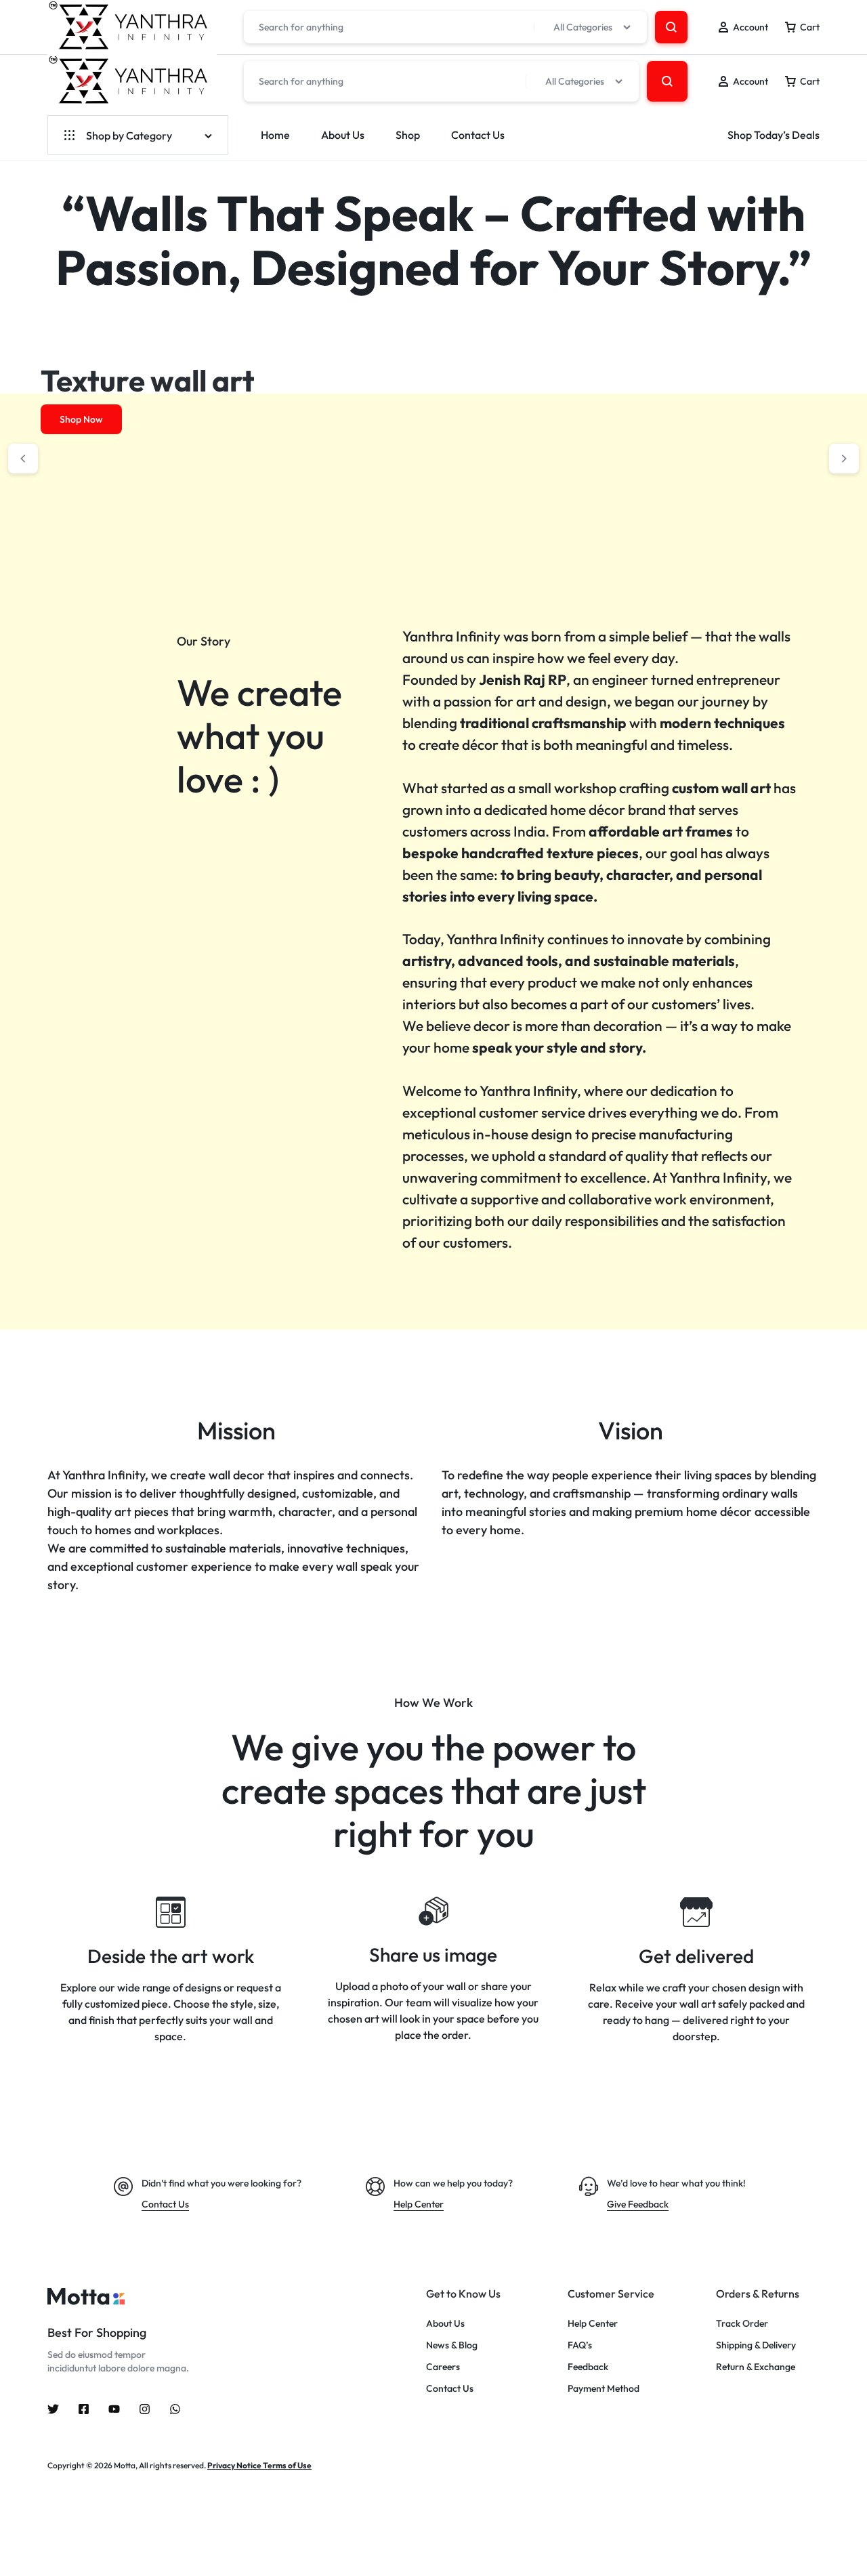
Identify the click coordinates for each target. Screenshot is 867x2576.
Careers (443, 2367)
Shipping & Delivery (756, 2345)
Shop (408, 135)
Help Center (593, 2324)
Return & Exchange (756, 2367)
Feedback (588, 2367)
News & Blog (452, 2345)
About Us (343, 135)
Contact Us (478, 135)
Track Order (742, 2324)
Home (275, 135)
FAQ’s (580, 2345)
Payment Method (604, 2389)
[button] (23, 459)
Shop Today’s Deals (774, 135)
